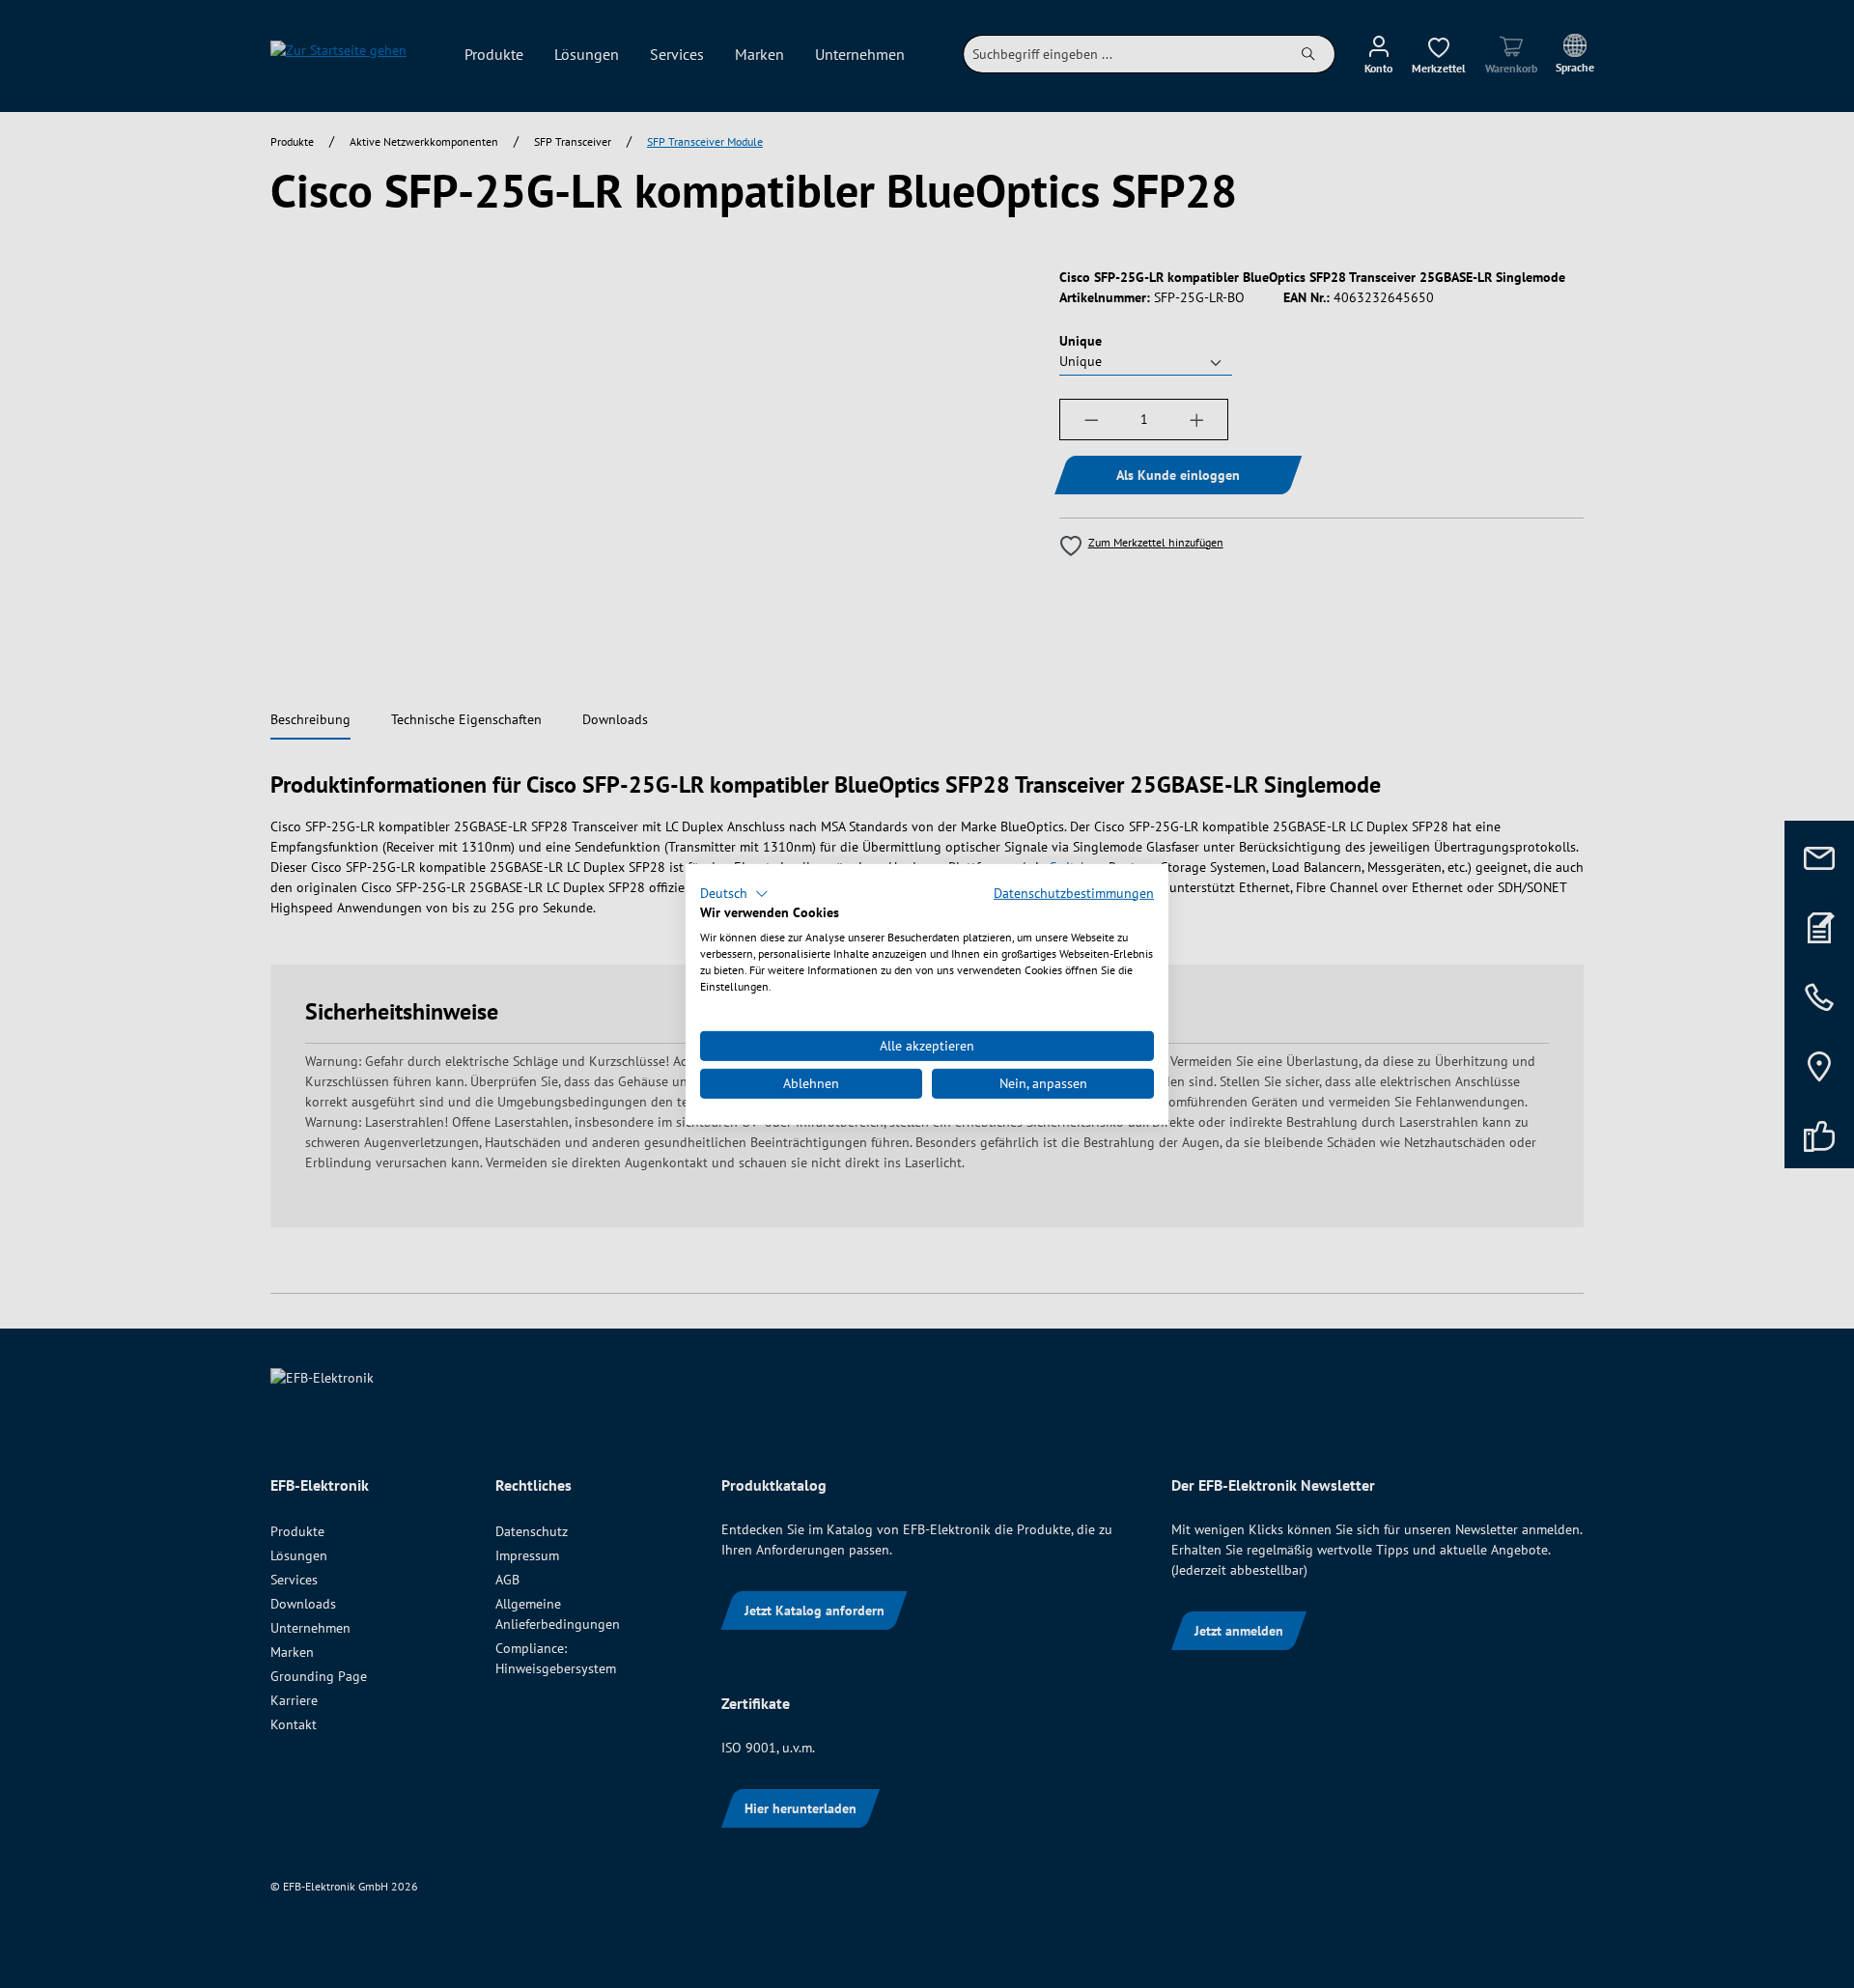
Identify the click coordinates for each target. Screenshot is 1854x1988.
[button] (734, 893)
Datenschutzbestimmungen (1074, 892)
